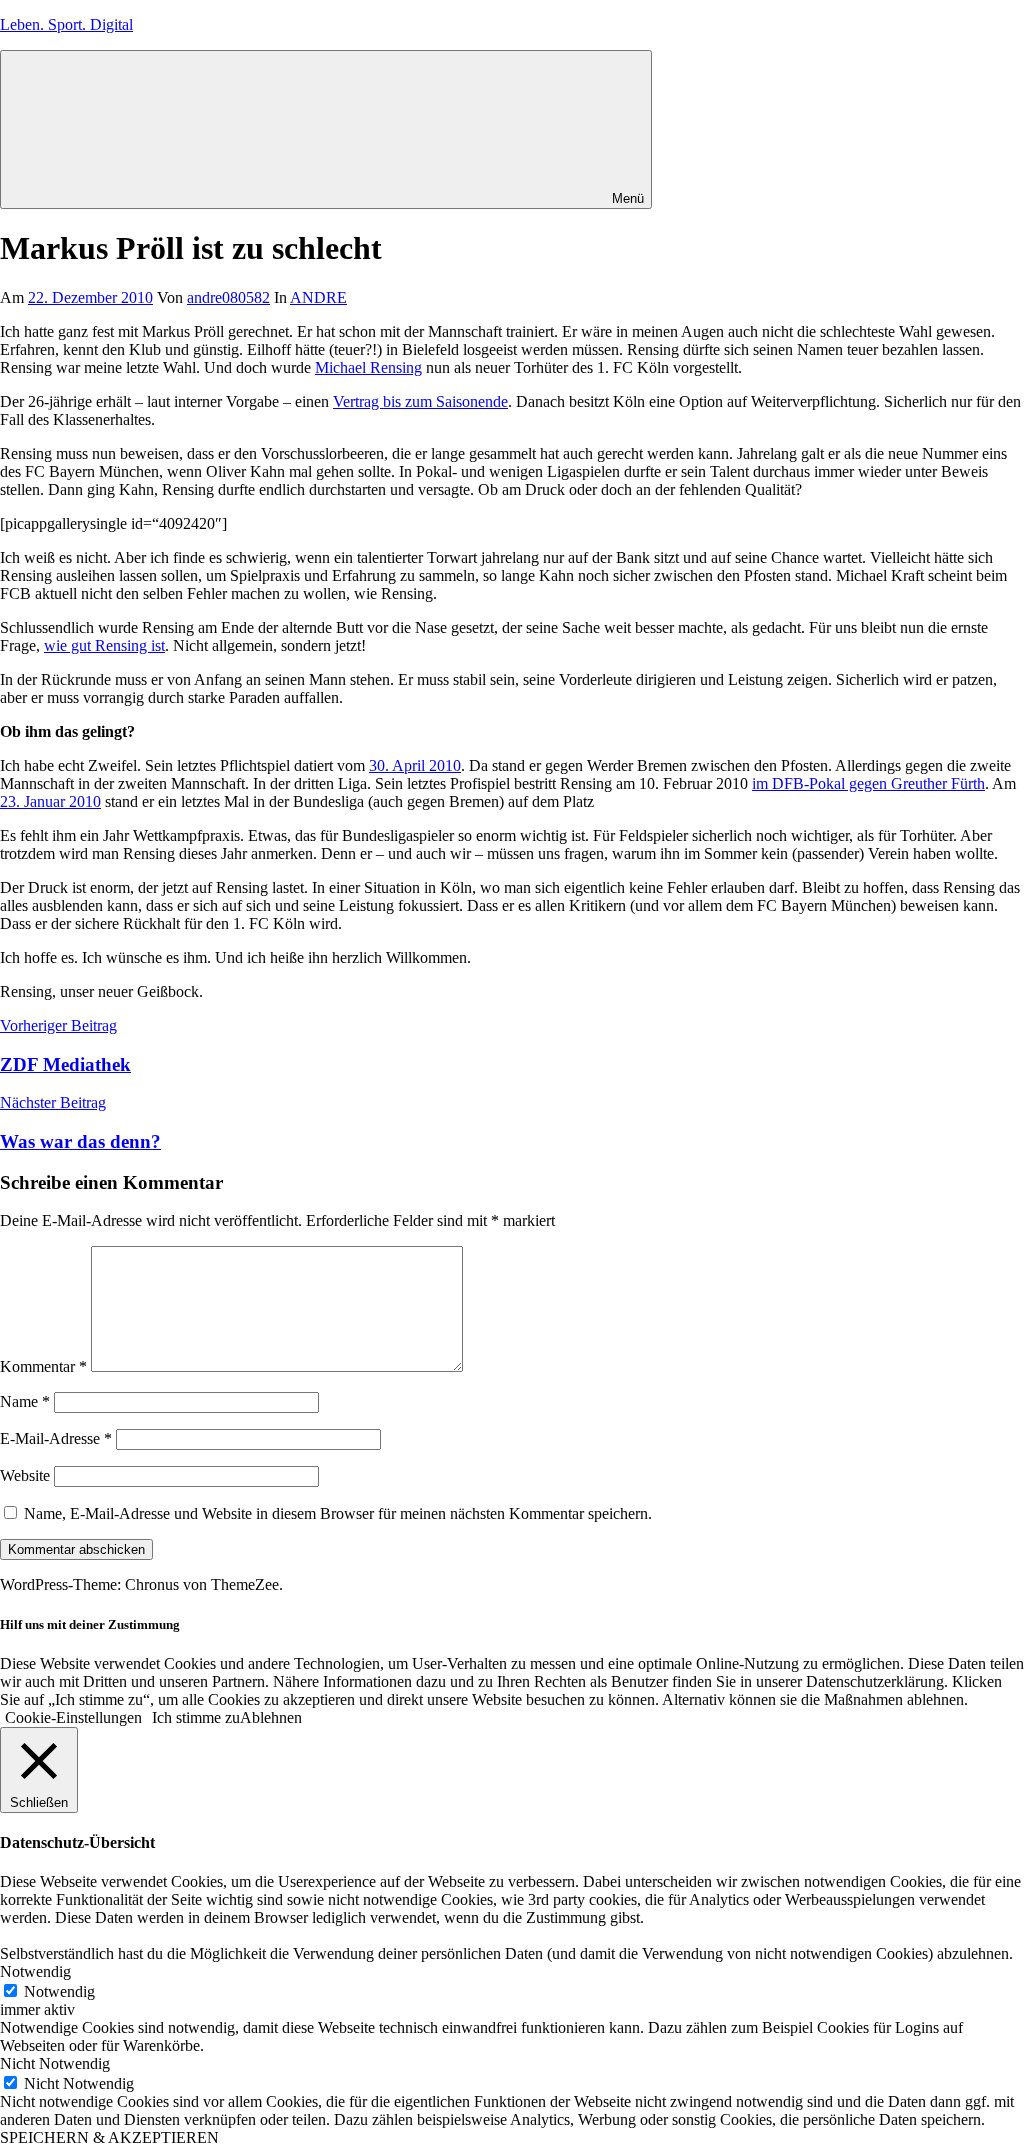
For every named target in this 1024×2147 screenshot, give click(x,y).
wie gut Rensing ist (104, 645)
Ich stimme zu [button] (196, 1717)
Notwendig (59, 1991)
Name (25, 1401)
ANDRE (318, 297)
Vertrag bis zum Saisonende (420, 401)
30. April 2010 (415, 765)
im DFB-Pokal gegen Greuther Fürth (868, 783)
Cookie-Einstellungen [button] (73, 1717)
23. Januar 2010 (50, 801)
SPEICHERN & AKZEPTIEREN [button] (109, 2137)
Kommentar (43, 1366)
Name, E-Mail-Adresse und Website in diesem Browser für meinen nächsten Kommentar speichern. (338, 1513)
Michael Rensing (368, 367)
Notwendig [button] (35, 1971)
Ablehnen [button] (271, 1717)
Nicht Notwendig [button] (55, 2063)
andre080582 (228, 297)
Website (25, 1475)
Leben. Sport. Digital (66, 24)
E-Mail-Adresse (56, 1438)
